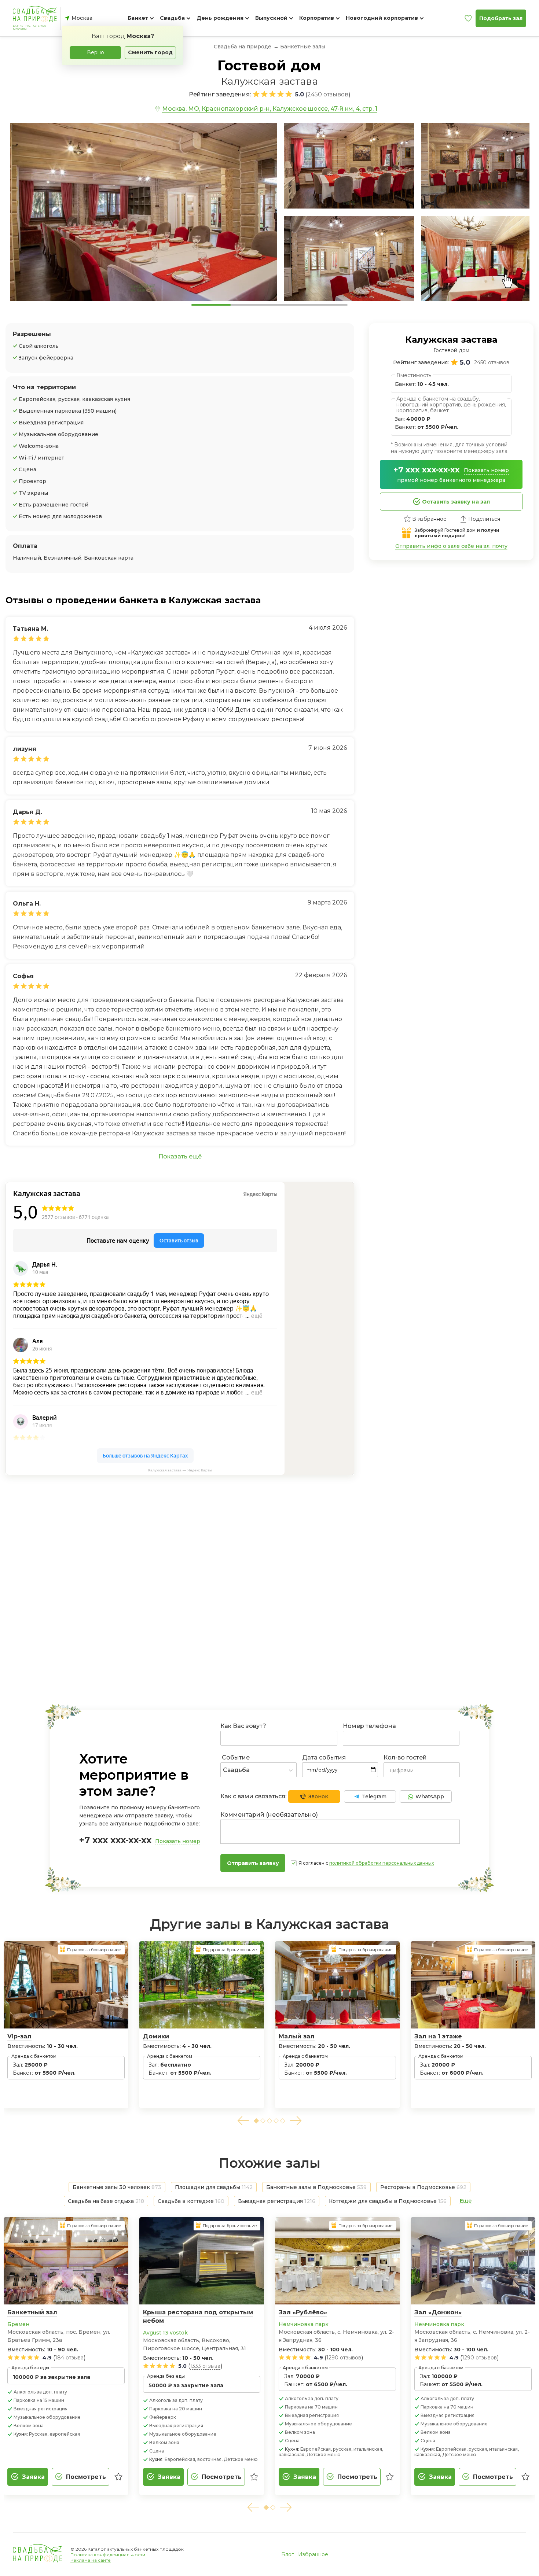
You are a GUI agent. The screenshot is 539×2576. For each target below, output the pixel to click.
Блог (287, 2554)
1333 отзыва (205, 2366)
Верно (96, 52)
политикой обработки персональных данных (382, 1863)
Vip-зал (19, 2036)
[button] (243, 2121)
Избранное (313, 2554)
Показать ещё (180, 1156)
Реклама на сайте (91, 2560)
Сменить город (150, 52)
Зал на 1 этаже (438, 2036)
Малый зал (297, 2036)
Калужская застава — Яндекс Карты (180, 1470)
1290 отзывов (344, 2358)
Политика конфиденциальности (108, 2555)
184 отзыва (69, 2358)
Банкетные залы (303, 47)
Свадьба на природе (243, 47)
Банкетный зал (32, 2312)
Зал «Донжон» (438, 2312)
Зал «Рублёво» (303, 2312)
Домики (156, 2036)
